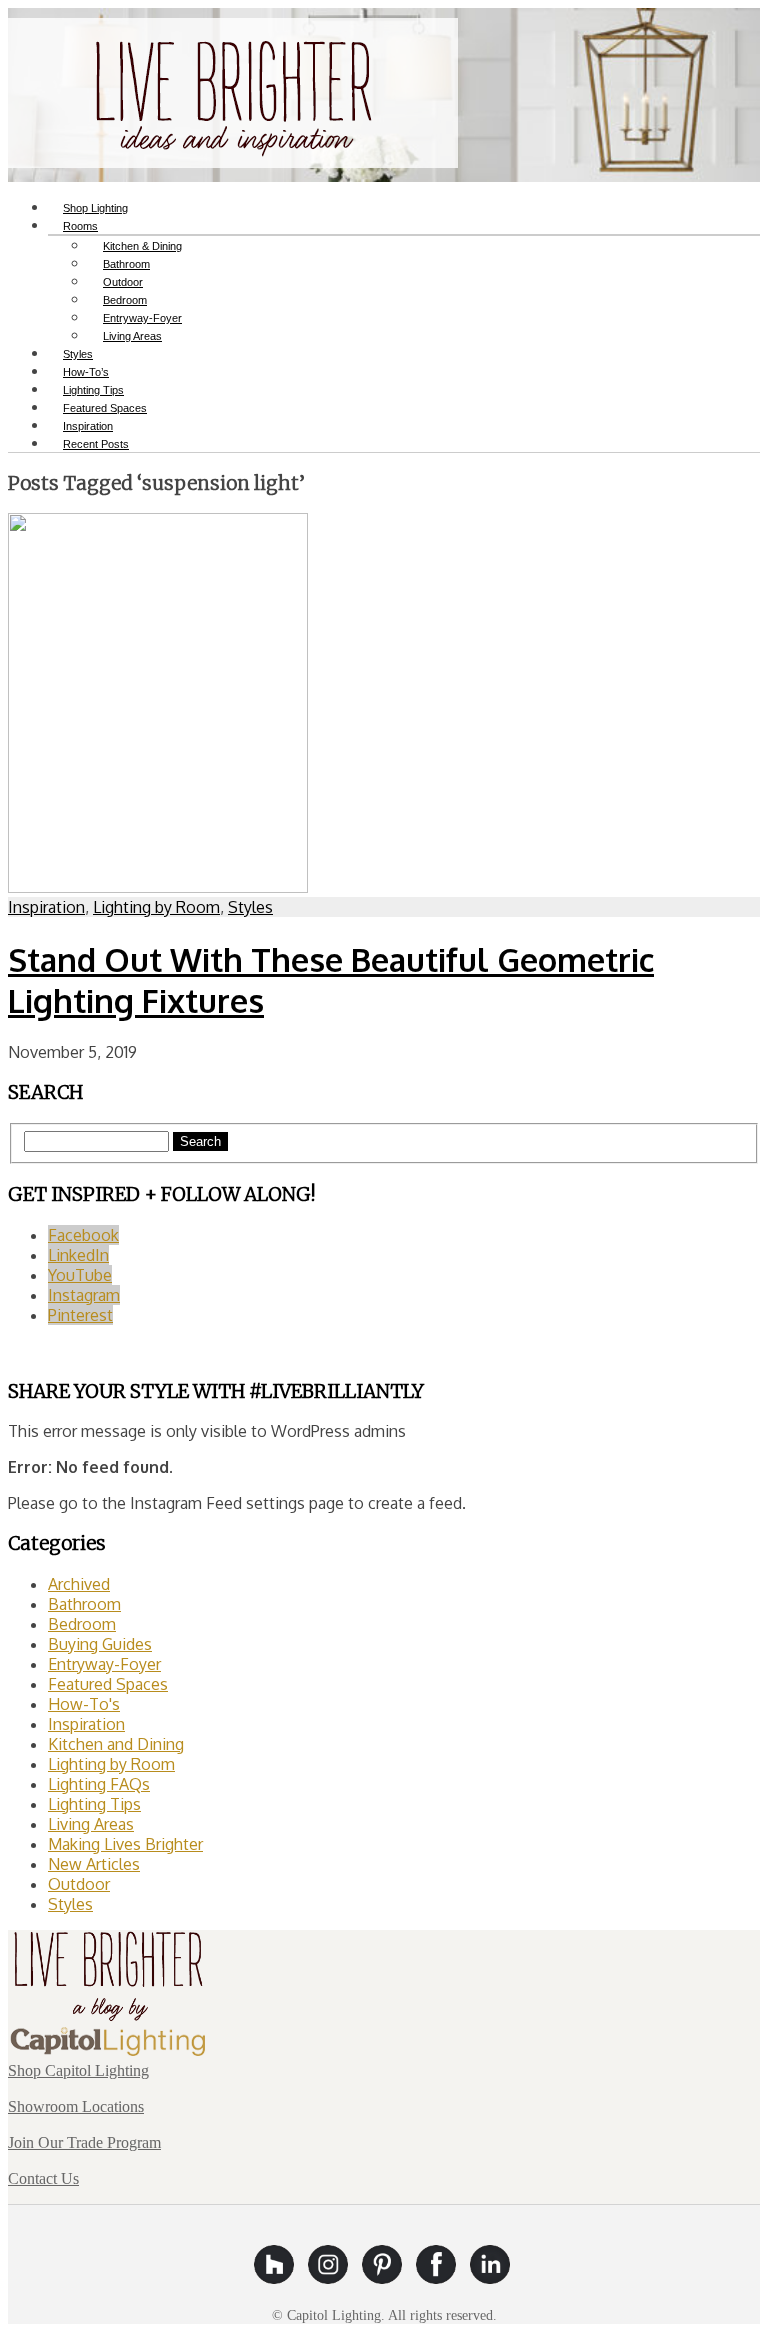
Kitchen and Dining (116, 1744)
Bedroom (82, 1624)
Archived (79, 1584)
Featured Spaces (108, 1684)
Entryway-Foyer (104, 1664)
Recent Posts (96, 444)
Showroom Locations (76, 2106)
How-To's (84, 1704)
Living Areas (132, 336)
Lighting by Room (156, 907)
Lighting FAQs (99, 1784)
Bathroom (84, 1604)
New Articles (94, 1864)
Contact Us (43, 2178)
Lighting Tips (94, 1804)
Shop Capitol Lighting (78, 2070)
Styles (250, 907)
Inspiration (46, 907)
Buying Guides (100, 1644)
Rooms (80, 226)
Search (200, 1141)
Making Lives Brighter (125, 1844)
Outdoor (79, 1884)
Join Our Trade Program (84, 2142)
